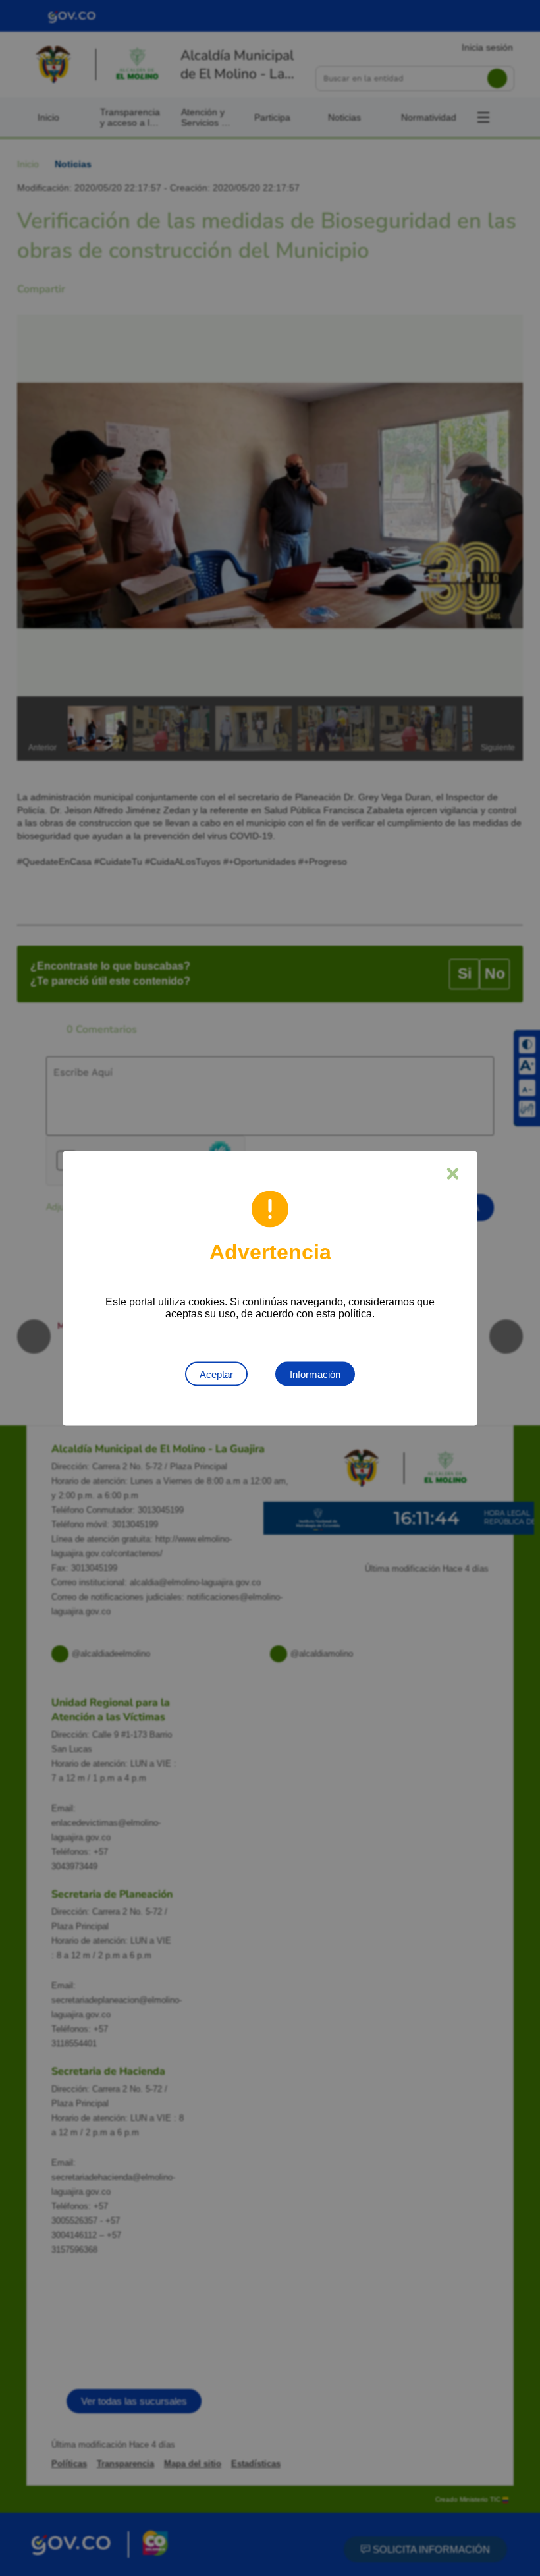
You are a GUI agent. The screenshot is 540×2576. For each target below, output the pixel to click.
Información (315, 1374)
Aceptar (216, 1374)
